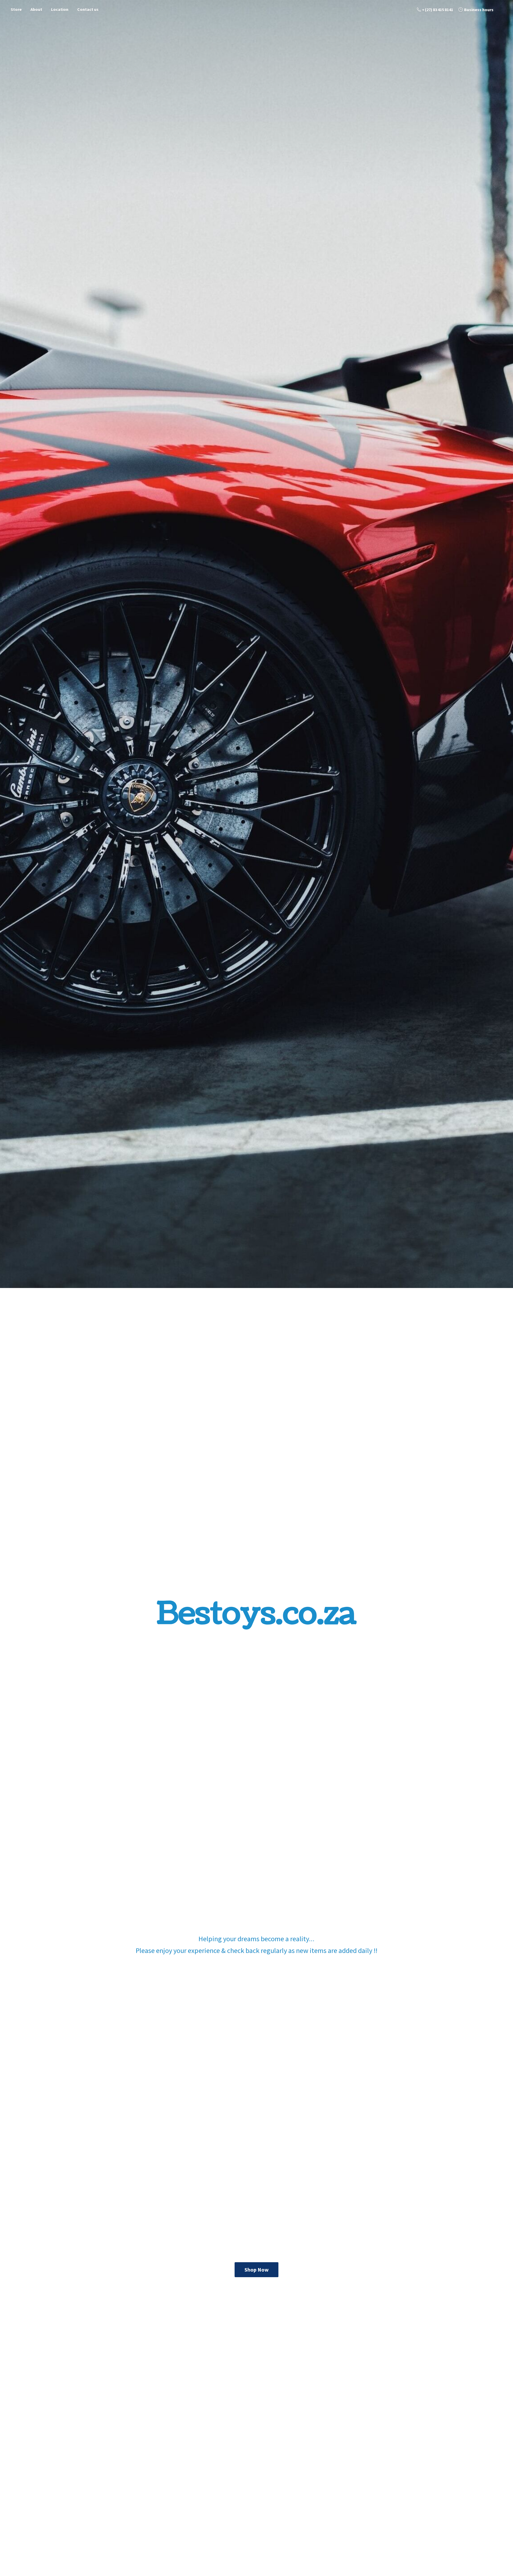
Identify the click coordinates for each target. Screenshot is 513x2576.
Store (16, 9)
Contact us (88, 9)
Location (60, 9)
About (36, 9)
